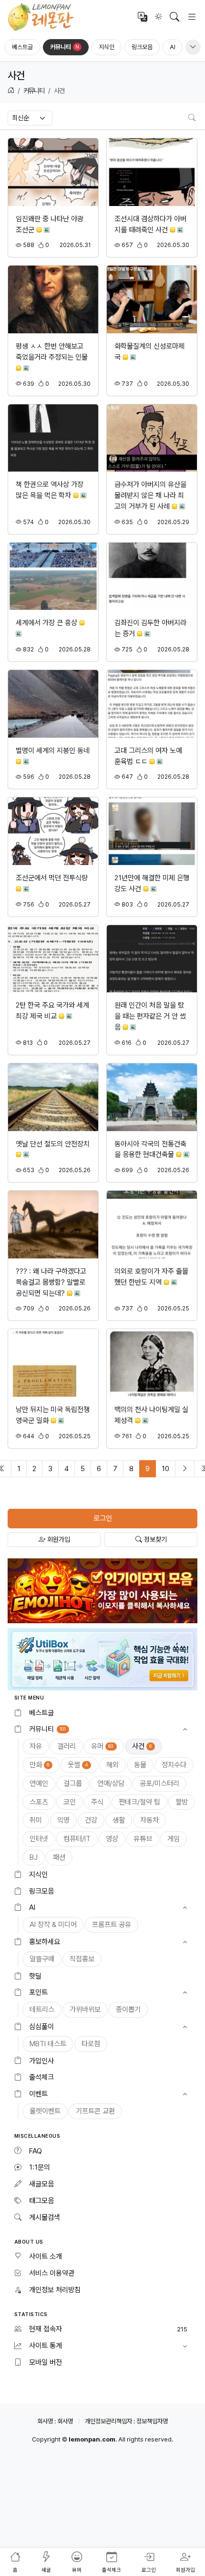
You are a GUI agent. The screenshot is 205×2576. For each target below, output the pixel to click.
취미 (36, 1820)
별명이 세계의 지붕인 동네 (53, 751)
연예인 (39, 1783)
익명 (63, 1820)
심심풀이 (41, 2027)
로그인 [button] (103, 1518)
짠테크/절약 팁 (139, 1802)
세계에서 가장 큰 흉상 (47, 623)
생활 (119, 1820)
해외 (113, 1765)
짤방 (182, 1802)
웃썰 (78, 1765)
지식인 (107, 47)
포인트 (38, 1992)
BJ (34, 1857)
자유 (36, 1746)
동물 (140, 1765)
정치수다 (174, 1765)
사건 (142, 1746)
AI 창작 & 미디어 (53, 1925)
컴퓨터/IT (77, 1839)
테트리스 (42, 2009)
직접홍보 (82, 1959)
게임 (174, 1839)
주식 (97, 1802)
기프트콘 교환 (95, 2111)
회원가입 (58, 1539)
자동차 (149, 1820)
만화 (39, 1765)
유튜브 (143, 1839)
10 (165, 1469)
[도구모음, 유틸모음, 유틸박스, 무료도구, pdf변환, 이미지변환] (102, 1659)
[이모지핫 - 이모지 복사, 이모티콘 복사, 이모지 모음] (102, 1590)
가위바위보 (85, 2009)
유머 (102, 1746)
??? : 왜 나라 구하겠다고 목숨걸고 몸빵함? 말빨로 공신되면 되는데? (51, 1282)
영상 (112, 1839)
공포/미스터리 (159, 1783)
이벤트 (38, 2094)
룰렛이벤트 (45, 2111)
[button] (102, 1729)
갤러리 (67, 1746)
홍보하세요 (45, 1942)
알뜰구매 (42, 1959)
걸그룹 (73, 1783)
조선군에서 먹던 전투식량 (52, 878)
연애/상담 (111, 1783)
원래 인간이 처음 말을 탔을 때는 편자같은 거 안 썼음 (150, 1016)
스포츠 (39, 1802)
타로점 (91, 2044)
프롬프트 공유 (112, 1925)
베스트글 (22, 47)
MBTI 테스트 (48, 2044)
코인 (70, 1802)
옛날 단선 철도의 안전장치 (53, 1144)
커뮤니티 (65, 47)
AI (173, 47)
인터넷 (39, 1839)
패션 (59, 1857)
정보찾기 (154, 1539)
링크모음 (142, 47)
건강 (91, 1820)
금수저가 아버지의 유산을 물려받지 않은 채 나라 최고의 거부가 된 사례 (150, 495)
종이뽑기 (128, 2009)
